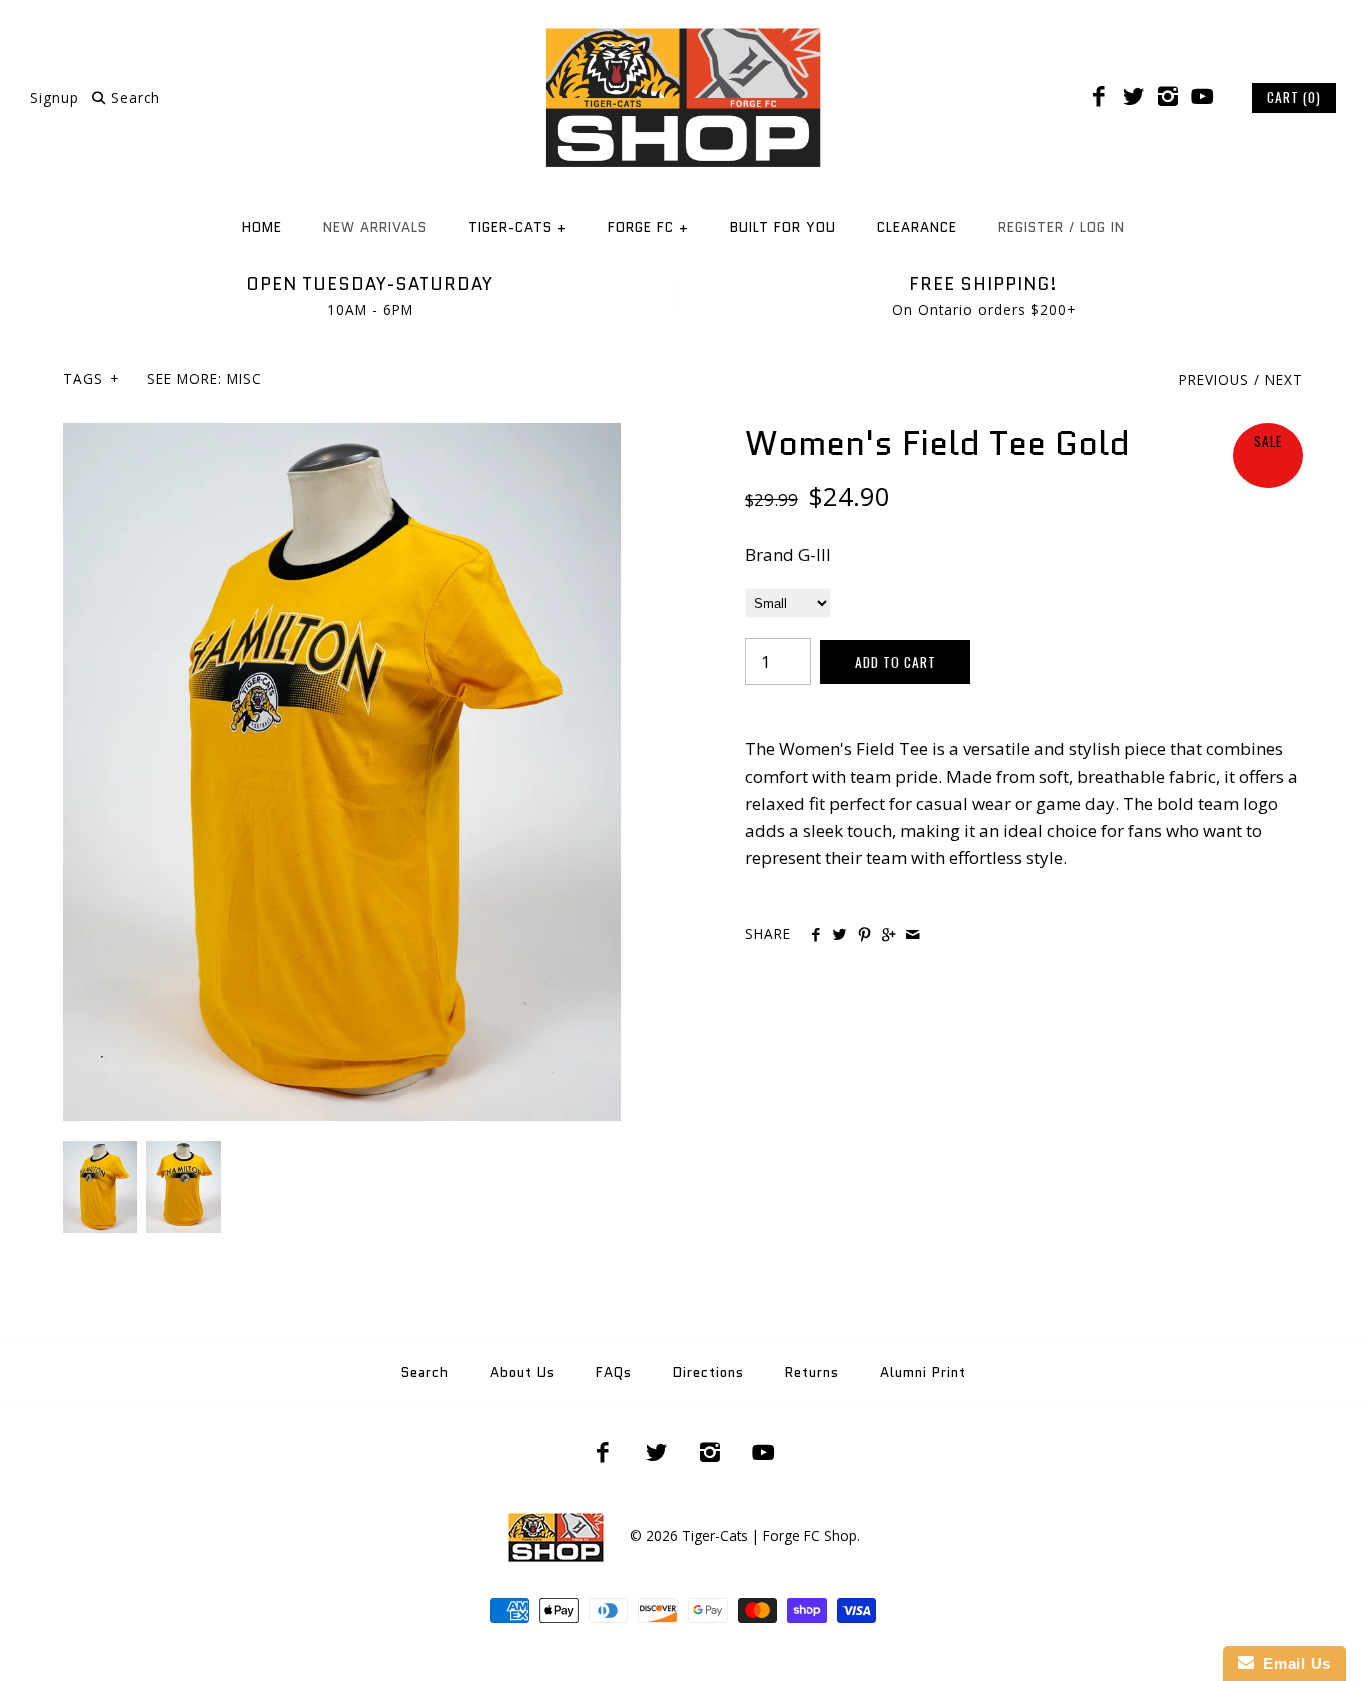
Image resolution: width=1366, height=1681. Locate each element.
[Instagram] (1168, 97)
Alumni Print (923, 1372)
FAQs (614, 1372)
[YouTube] (1202, 97)
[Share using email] (912, 935)
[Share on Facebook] (815, 935)
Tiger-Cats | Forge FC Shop (769, 1535)
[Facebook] (1099, 97)
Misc (244, 378)
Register (1031, 227)
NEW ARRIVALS (375, 227)
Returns (812, 1372)
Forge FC (648, 227)
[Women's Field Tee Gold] (342, 436)
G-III (814, 554)
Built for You (783, 227)
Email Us (1292, 1663)
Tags (91, 378)
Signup (54, 97)
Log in (1102, 227)
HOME (262, 227)
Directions (708, 1372)
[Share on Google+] (888, 935)
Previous (1214, 379)
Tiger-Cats (517, 227)
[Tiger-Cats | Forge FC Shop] (683, 33)
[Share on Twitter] (839, 935)
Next (1284, 379)
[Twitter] (1133, 97)
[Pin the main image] (864, 935)
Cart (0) (1294, 97)
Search (425, 1372)
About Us (522, 1372)
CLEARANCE (917, 227)
